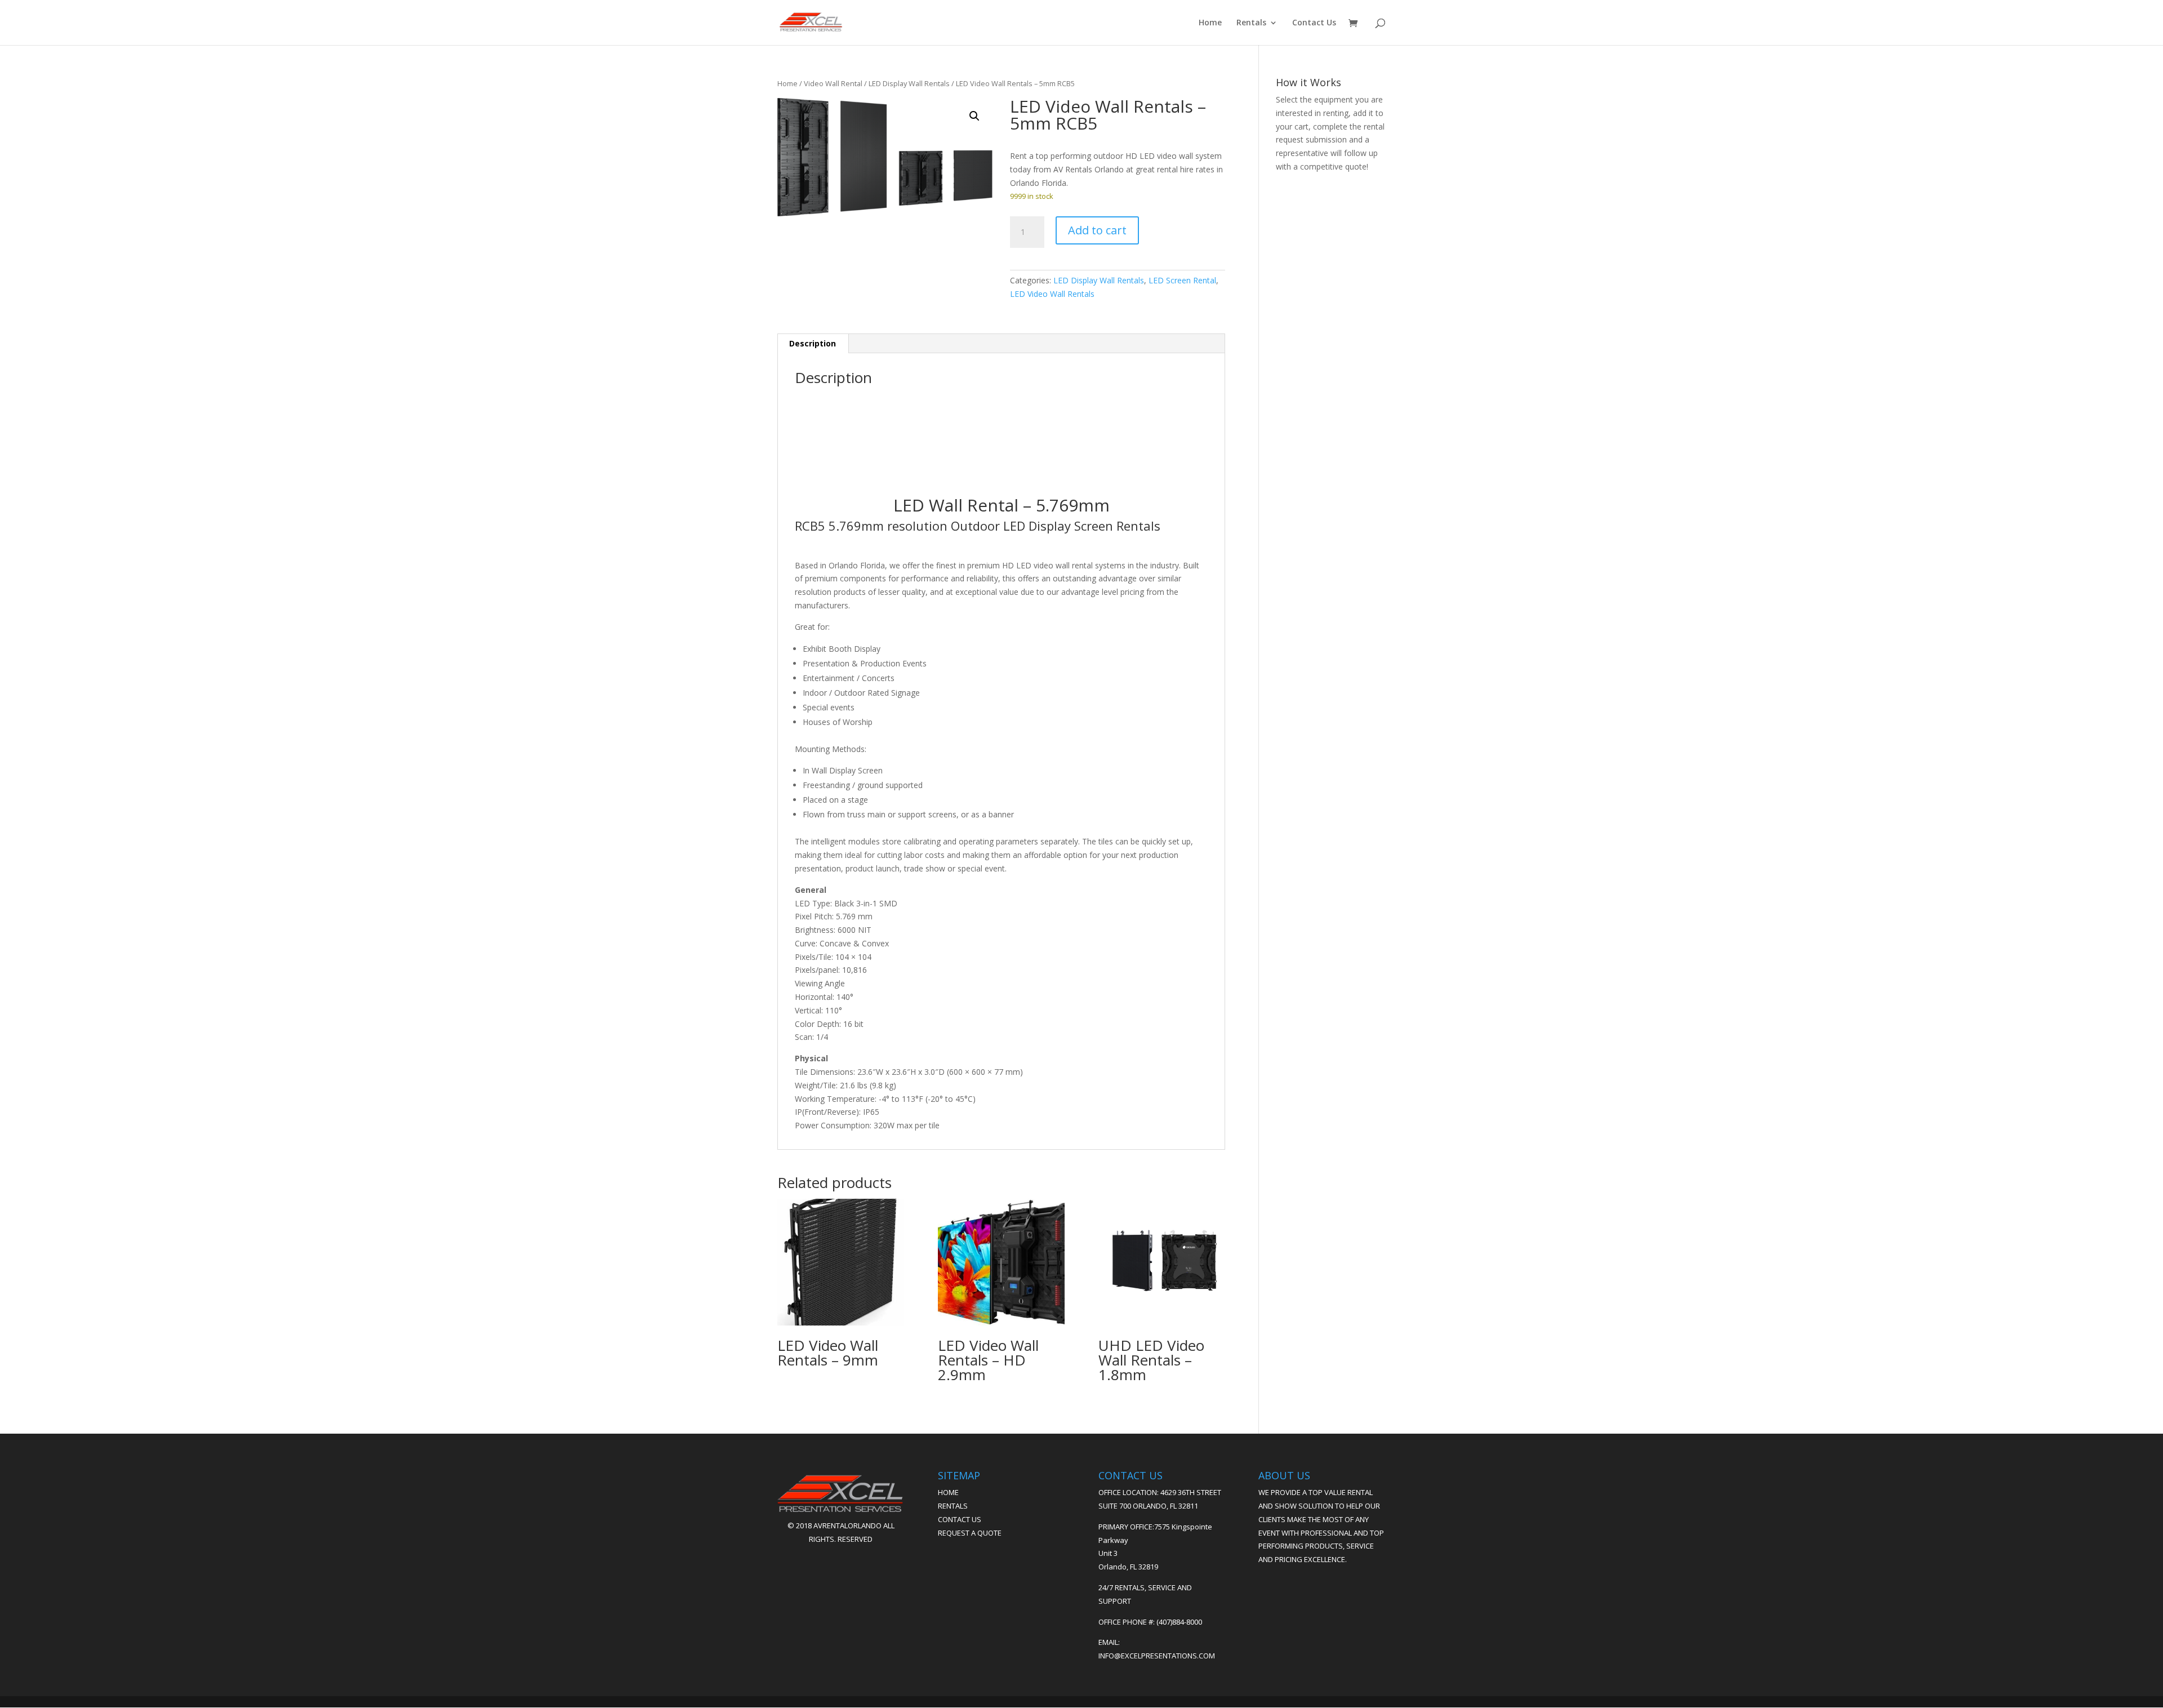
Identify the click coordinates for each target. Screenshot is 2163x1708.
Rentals (1251, 23)
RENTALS (953, 1506)
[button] (974, 116)
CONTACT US (960, 1519)
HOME (948, 1492)
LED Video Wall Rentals (1052, 294)
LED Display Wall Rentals (909, 83)
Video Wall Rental (833, 83)
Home (1210, 23)
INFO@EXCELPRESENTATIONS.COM (1157, 1656)
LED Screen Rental (1182, 280)
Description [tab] (813, 343)
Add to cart (1097, 230)
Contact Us (1314, 23)
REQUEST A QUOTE (970, 1533)
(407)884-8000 (1179, 1622)
